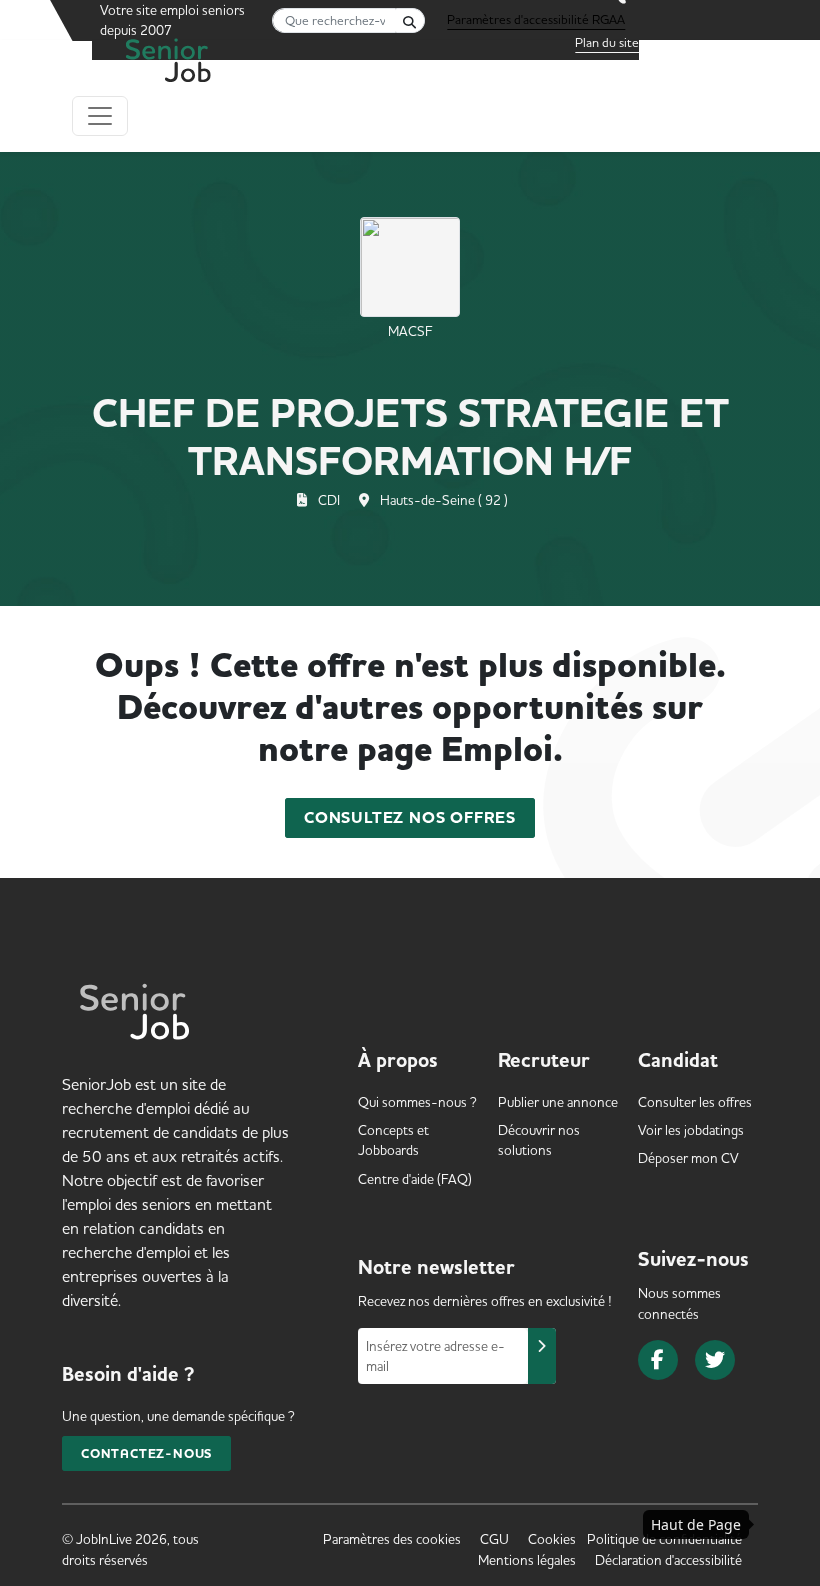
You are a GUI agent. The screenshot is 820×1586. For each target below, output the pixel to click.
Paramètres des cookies (392, 1539)
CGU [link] (494, 1539)
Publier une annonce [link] (558, 1102)
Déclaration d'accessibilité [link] (668, 1560)
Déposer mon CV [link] (688, 1158)
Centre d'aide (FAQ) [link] (415, 1179)
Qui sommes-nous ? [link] (417, 1102)
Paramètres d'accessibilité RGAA (536, 19)
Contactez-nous (146, 1453)
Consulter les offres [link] (695, 1102)
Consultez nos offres (410, 818)
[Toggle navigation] (100, 116)
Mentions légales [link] (527, 1560)
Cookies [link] (552, 1539)
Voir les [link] (691, 1130)
